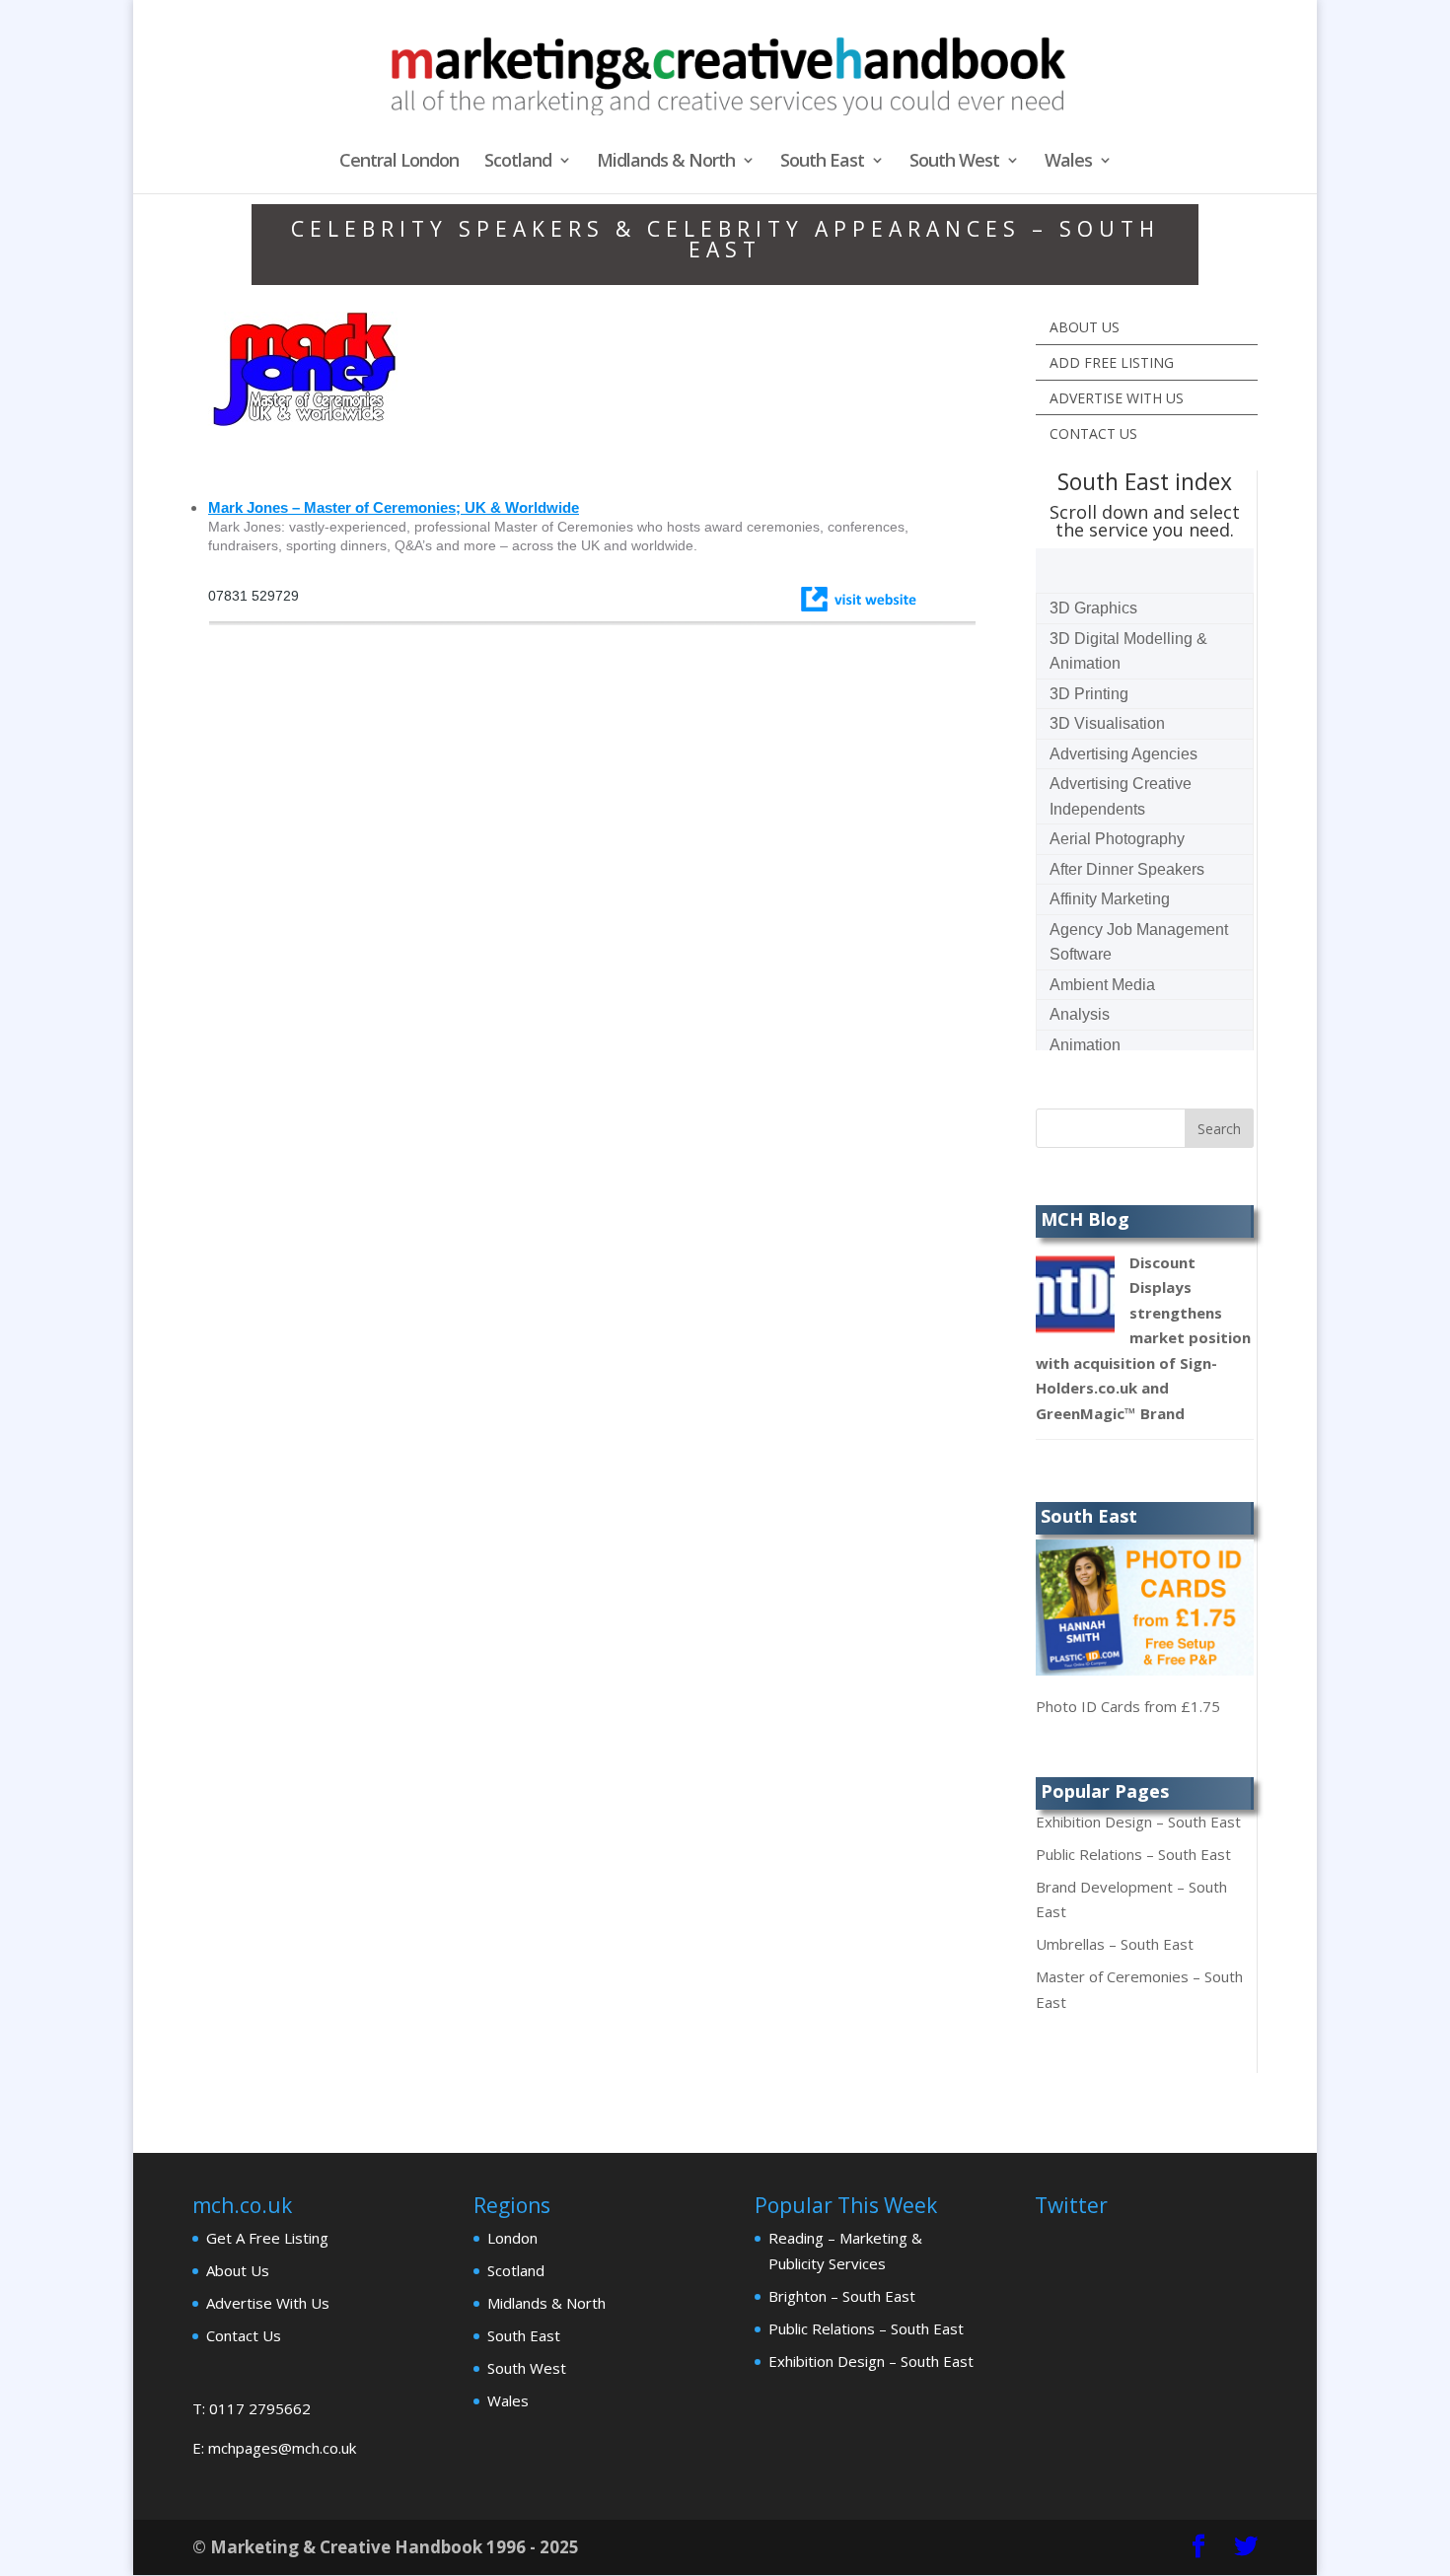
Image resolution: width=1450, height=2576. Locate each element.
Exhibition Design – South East (1138, 1822)
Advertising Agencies (1124, 754)
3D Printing (1089, 694)
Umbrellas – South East (1115, 1944)
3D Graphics (1093, 608)
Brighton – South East (842, 2296)
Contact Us (244, 2335)
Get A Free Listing (267, 2238)
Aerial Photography (1117, 839)
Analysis (1080, 1014)
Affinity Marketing (1110, 899)
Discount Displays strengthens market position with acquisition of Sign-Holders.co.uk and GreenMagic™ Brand (1143, 1338)
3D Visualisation (1107, 723)
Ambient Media (1102, 985)
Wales (1068, 162)
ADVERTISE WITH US (1117, 398)
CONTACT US (1093, 433)
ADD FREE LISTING (1112, 362)
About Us (238, 2270)
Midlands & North (666, 162)
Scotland (518, 162)
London (512, 2238)
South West (954, 162)
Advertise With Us (268, 2303)
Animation (1085, 1045)
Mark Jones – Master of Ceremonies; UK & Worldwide (394, 507)
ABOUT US (1085, 327)
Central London (399, 162)
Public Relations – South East (1133, 1854)
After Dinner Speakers (1127, 869)
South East (822, 162)
